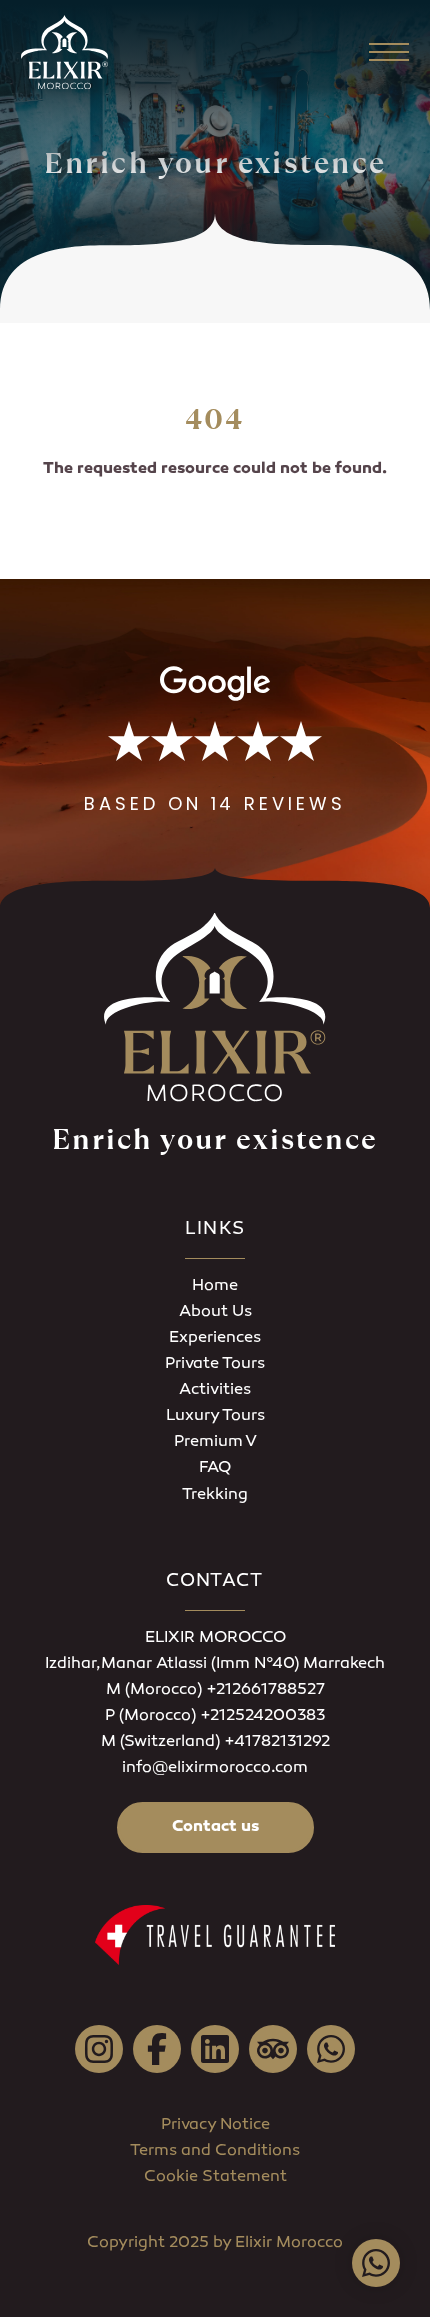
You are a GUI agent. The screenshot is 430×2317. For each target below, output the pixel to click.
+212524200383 (262, 1716)
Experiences (215, 1338)
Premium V (215, 1442)
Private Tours (215, 1364)
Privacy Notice (215, 2125)
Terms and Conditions (215, 2151)
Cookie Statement (215, 2177)
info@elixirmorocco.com (215, 1768)
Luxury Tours (215, 1416)
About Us (215, 1312)
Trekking (215, 1495)
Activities (215, 1390)
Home (215, 1286)
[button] (215, 741)
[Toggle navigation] (389, 52)
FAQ (215, 1468)
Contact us (215, 1827)
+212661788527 (265, 1690)
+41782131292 (277, 1742)
